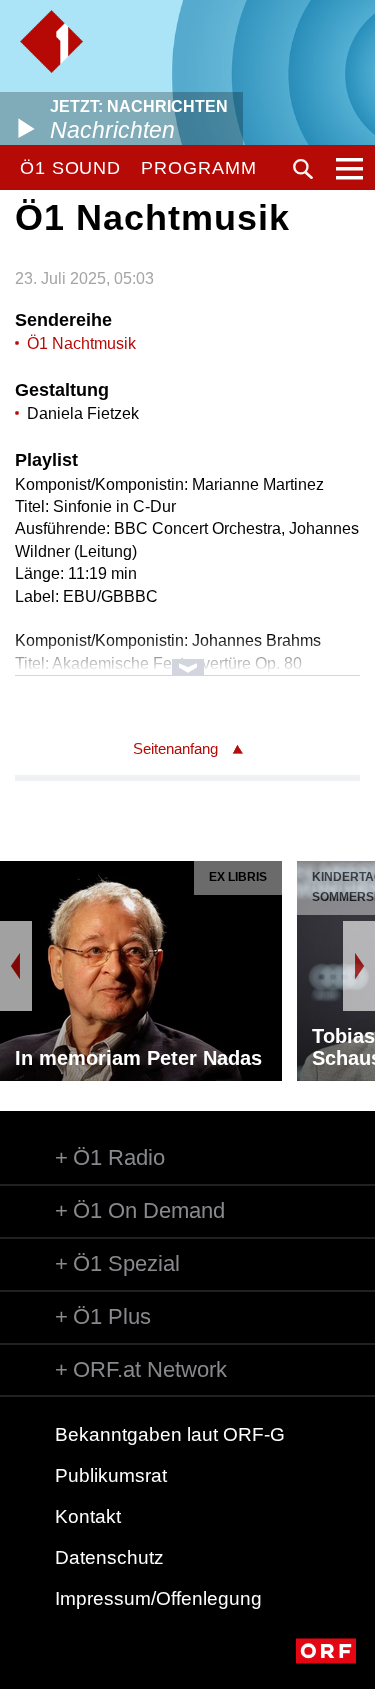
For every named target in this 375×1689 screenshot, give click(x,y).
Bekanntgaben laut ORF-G (170, 1434)
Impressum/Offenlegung (158, 1598)
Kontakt (88, 1516)
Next (359, 966)
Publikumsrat (111, 1475)
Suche (303, 169)
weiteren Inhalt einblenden (187, 657)
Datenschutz (109, 1557)
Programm (198, 168)
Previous (16, 966)
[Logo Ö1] (51, 41)
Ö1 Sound (70, 168)
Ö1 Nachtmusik (81, 343)
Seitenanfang (175, 748)
